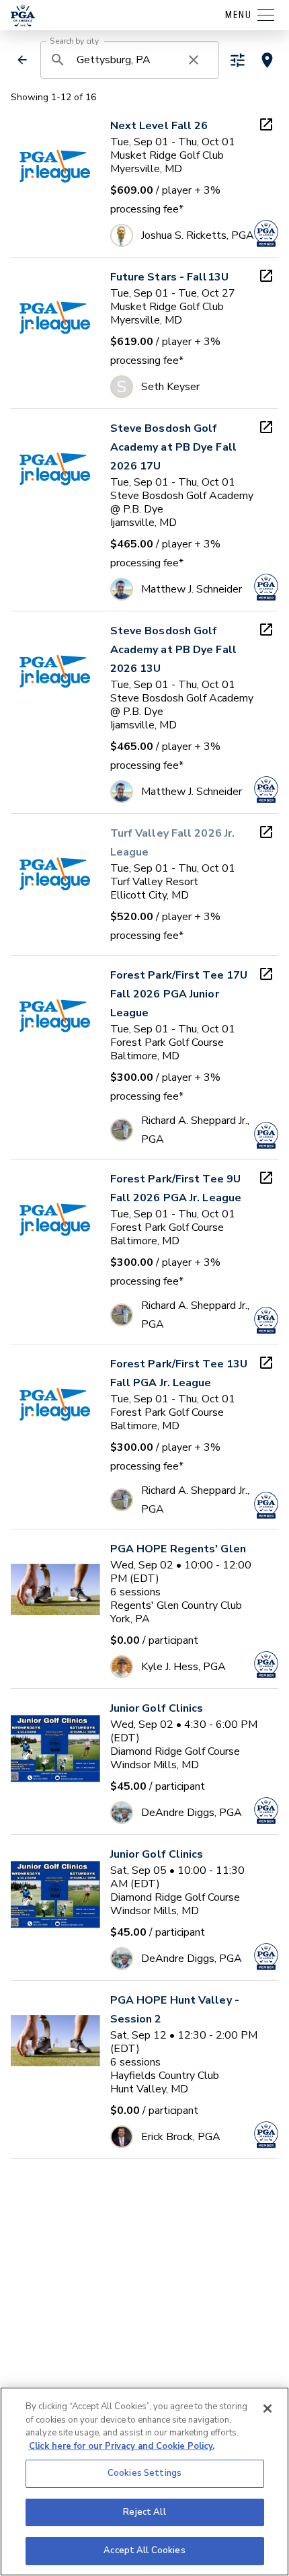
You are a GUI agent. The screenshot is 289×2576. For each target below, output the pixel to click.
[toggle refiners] (238, 60)
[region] (144, 2482)
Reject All (144, 2512)
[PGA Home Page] (23, 15)
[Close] (267, 2409)
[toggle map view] (267, 60)
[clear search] (194, 60)
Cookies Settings (144, 2473)
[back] (22, 60)
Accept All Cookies (144, 2550)
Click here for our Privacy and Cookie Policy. (122, 2446)
